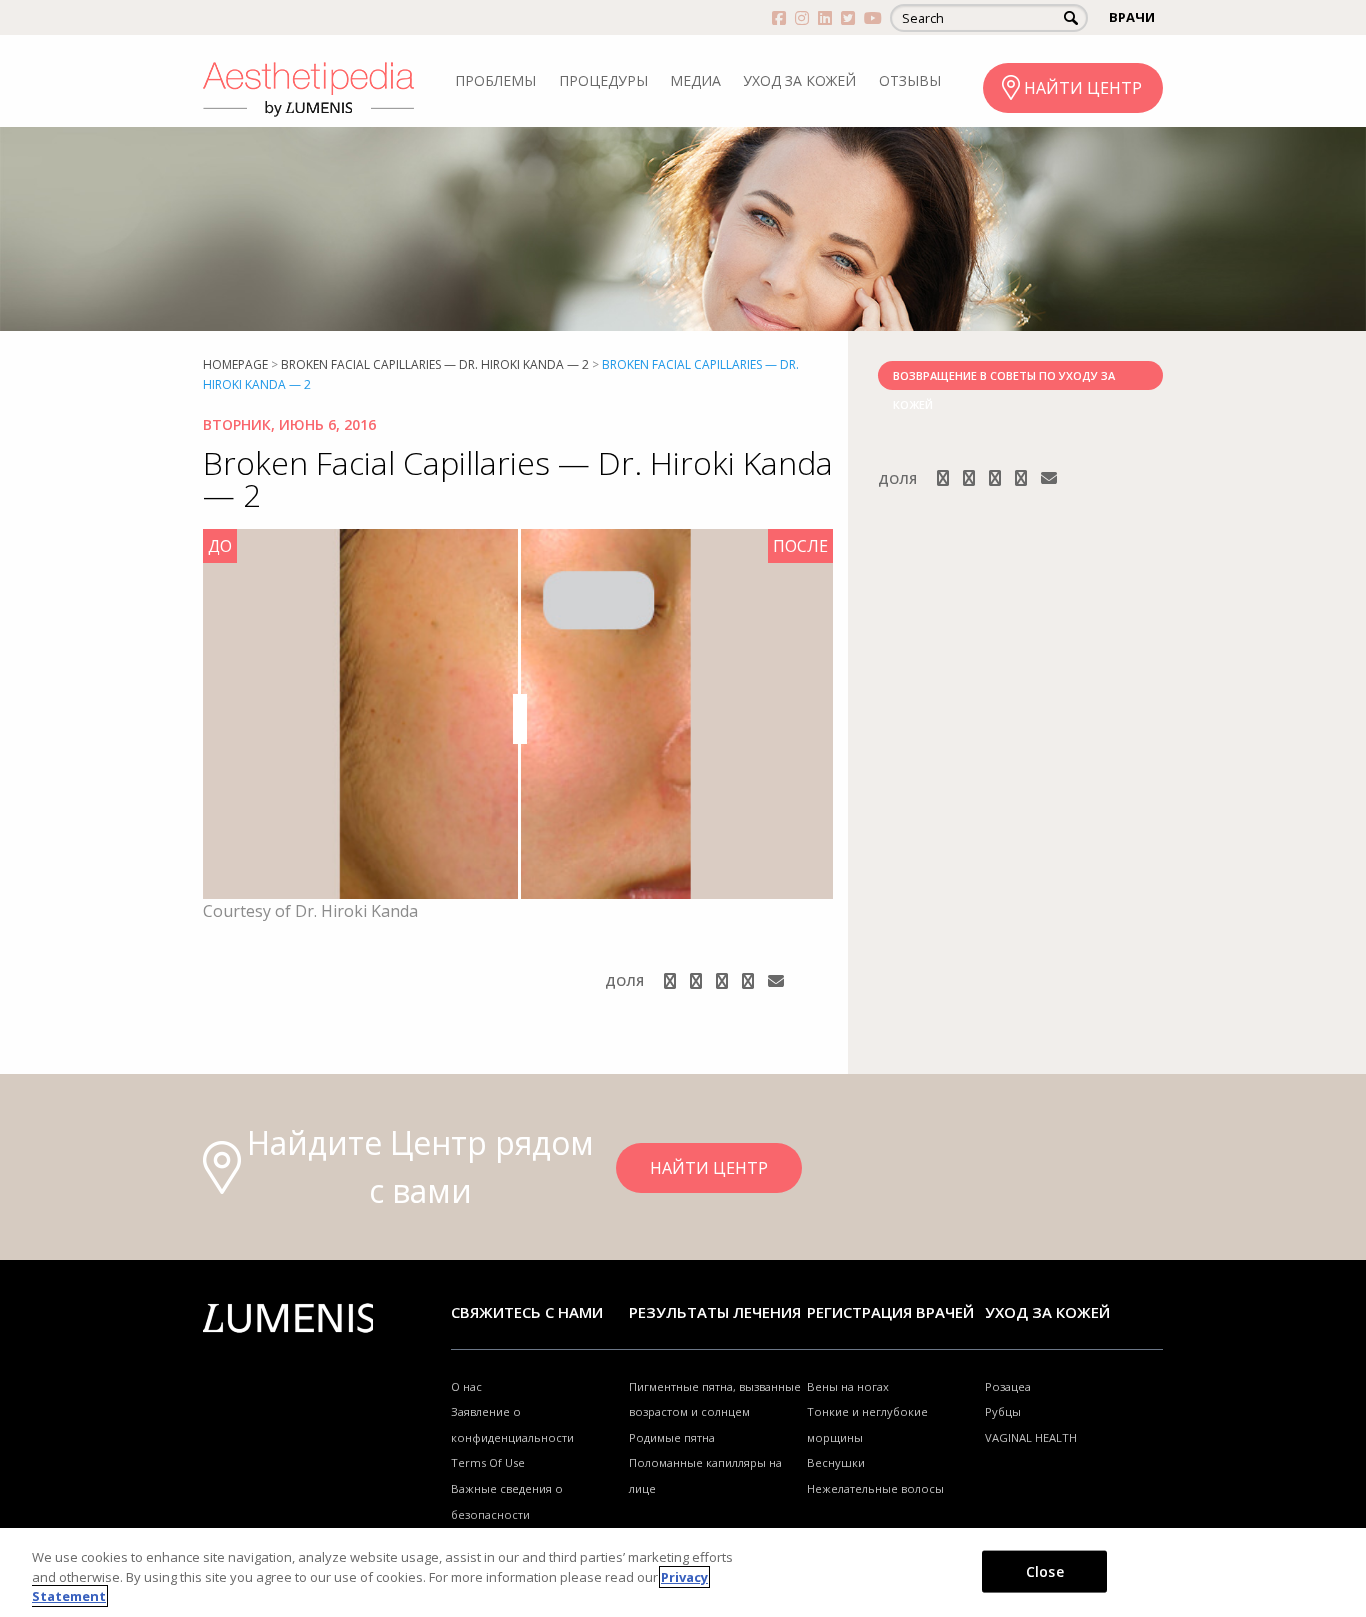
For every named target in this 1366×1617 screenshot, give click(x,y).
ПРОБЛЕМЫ (495, 80)
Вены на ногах (848, 1386)
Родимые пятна (672, 1437)
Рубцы (1003, 1411)
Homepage (235, 364)
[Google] (724, 981)
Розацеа (1008, 1386)
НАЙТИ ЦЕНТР (1083, 88)
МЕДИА (695, 80)
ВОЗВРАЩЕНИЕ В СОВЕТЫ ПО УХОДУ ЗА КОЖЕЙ (1004, 379)
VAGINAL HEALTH (1031, 1437)
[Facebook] (672, 981)
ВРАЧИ (1132, 17)
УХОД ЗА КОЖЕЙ (799, 80)
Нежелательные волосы (875, 1488)
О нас (466, 1386)
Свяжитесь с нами (527, 1312)
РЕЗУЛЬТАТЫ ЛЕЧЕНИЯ (715, 1312)
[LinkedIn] (750, 981)
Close (1045, 1570)
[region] (683, 1572)
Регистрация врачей (890, 1312)
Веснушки (836, 1462)
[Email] (776, 981)
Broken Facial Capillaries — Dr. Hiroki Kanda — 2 (435, 364)
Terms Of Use (488, 1462)
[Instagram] (698, 981)
